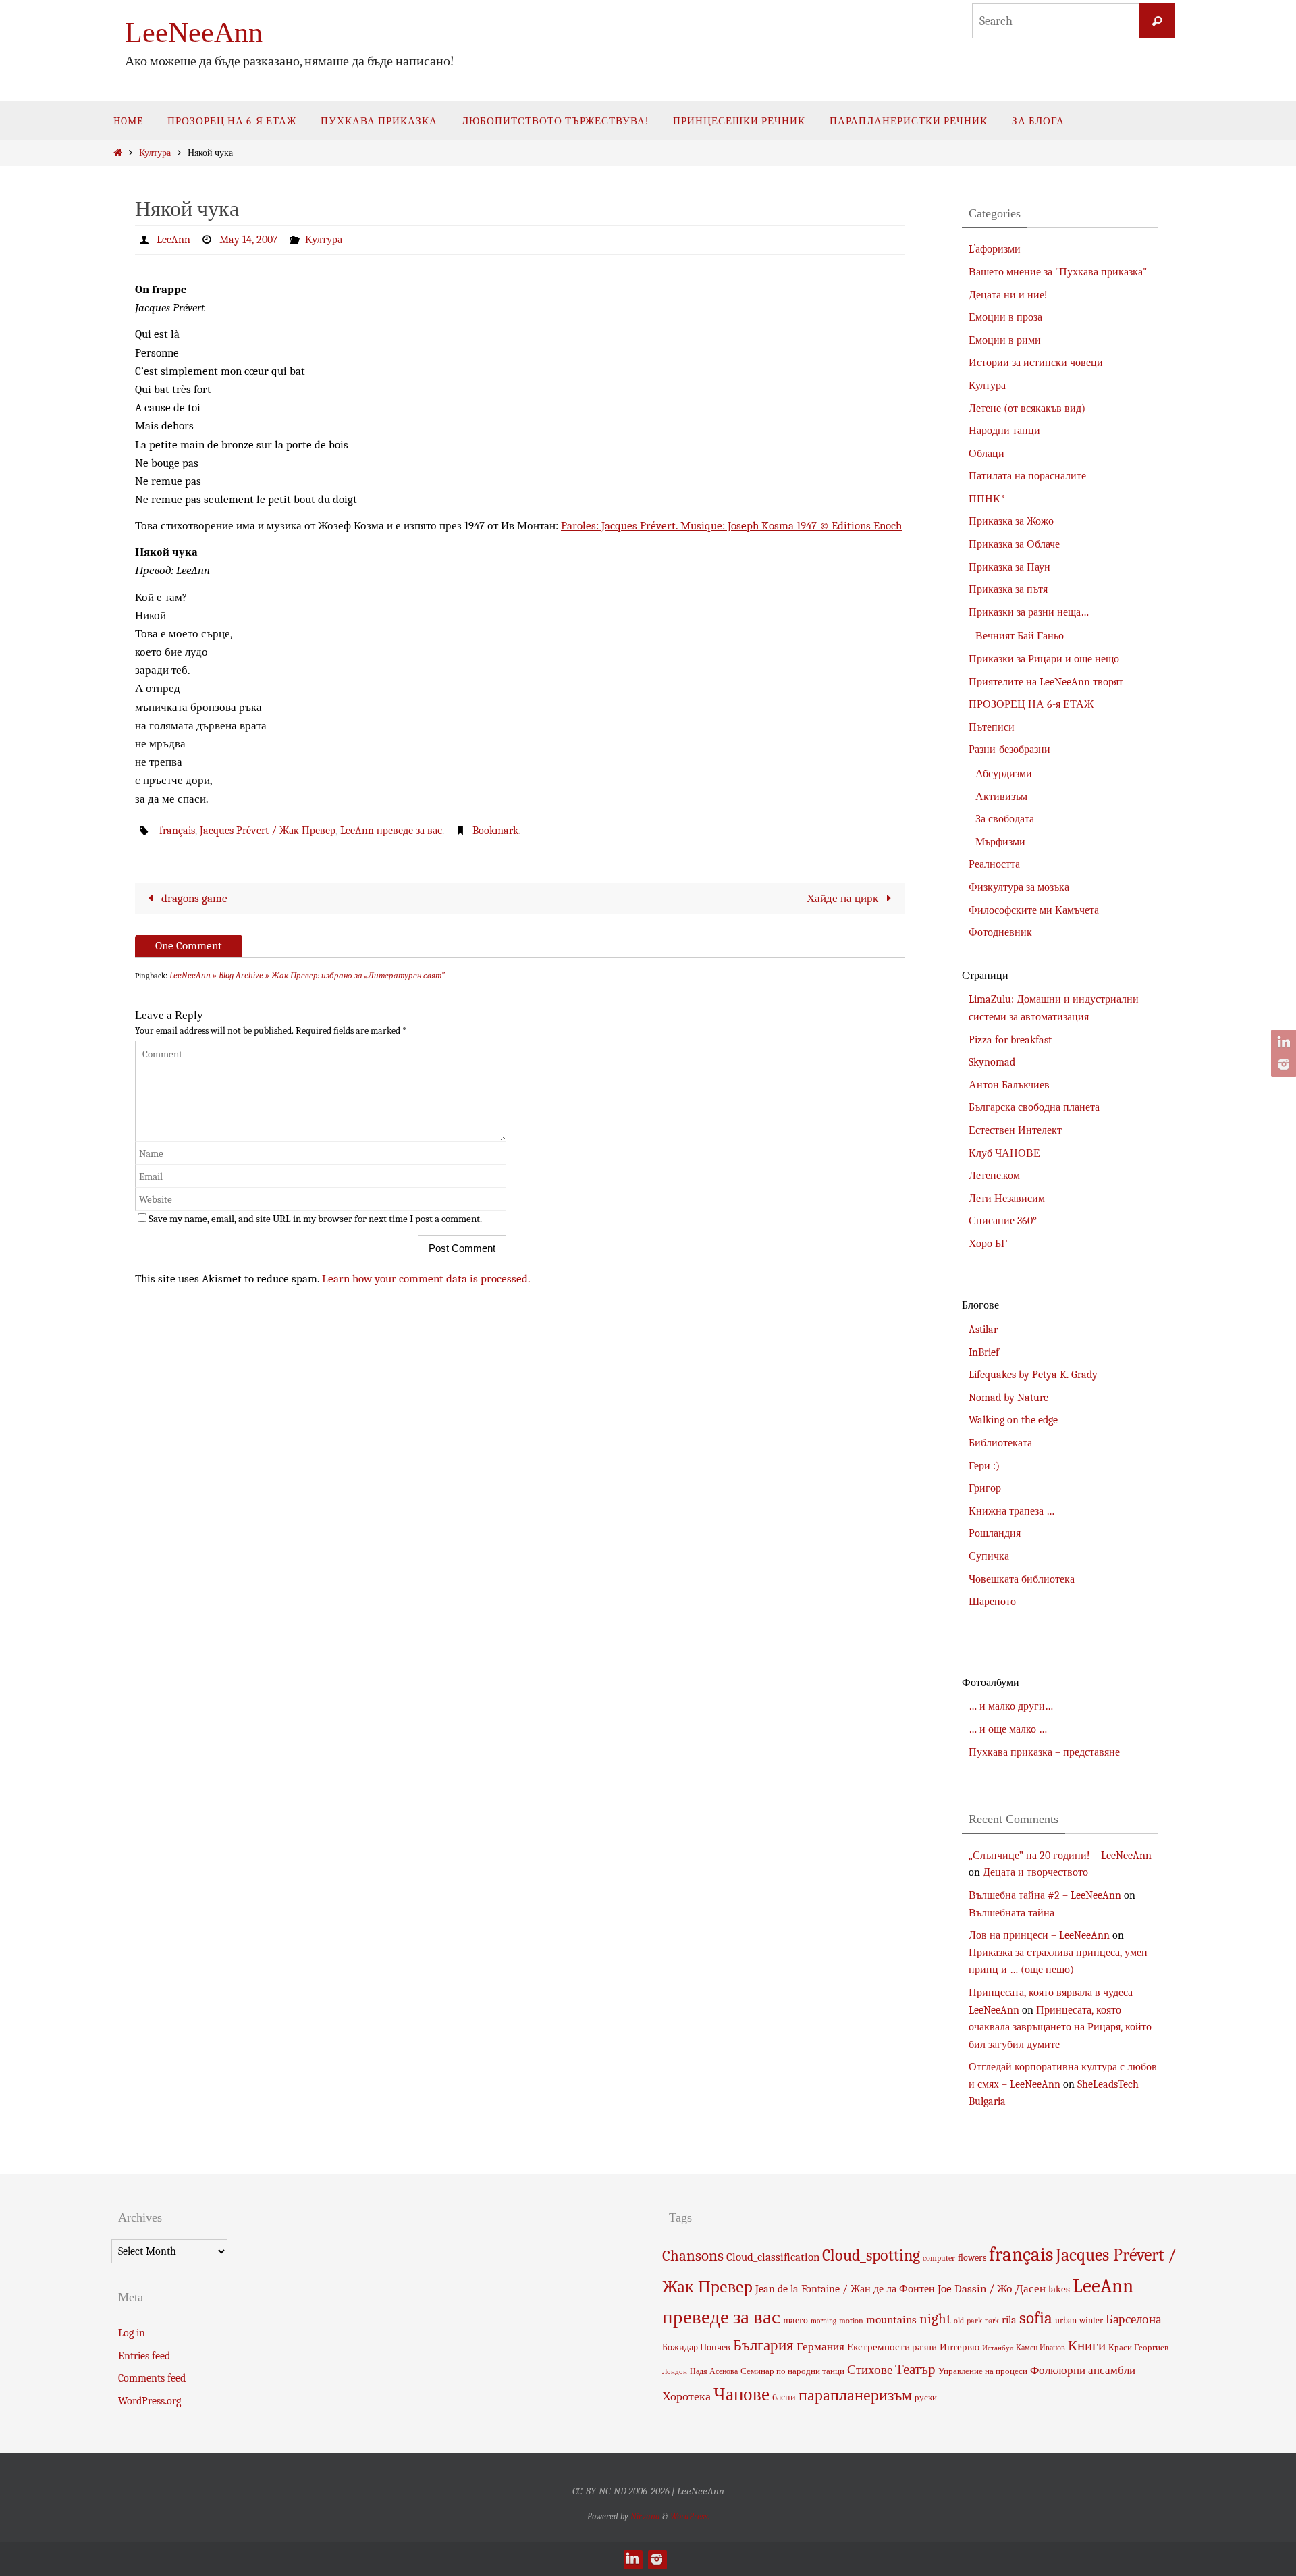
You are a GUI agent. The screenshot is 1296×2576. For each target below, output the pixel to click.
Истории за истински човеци (1036, 363)
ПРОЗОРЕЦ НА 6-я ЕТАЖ (1031, 704)
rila (1009, 2320)
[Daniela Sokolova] (1282, 1043)
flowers (972, 2258)
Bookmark (495, 831)
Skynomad (992, 1062)
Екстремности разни (892, 2347)
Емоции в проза (1005, 317)
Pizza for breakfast (1010, 1040)
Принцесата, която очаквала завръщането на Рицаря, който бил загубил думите (1060, 2027)
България (763, 2345)
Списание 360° (1003, 1221)
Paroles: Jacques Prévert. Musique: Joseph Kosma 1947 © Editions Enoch (731, 526)
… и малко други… (1011, 1706)
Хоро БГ (988, 1244)
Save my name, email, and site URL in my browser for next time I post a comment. (315, 1219)
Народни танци (1004, 431)
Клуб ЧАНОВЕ (1004, 1153)
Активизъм (1001, 797)
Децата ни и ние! (1008, 295)
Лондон (675, 2372)
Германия (820, 2346)
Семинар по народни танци (792, 2371)
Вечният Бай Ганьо (1020, 636)
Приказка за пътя (1008, 589)
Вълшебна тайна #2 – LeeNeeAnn (1045, 1895)
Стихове (870, 2370)
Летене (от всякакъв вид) (1027, 409)
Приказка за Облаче (1014, 544)
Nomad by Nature (1008, 1398)
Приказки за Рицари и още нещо (1044, 659)
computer (939, 2258)
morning (823, 2321)
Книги (1087, 2346)
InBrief (984, 1352)
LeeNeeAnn (194, 32)
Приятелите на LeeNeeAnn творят (1046, 682)
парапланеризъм (855, 2395)
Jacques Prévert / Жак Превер (268, 831)
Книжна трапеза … (1011, 1511)
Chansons (693, 2256)
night (935, 2319)
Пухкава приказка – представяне (1044, 1752)
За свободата (1005, 819)
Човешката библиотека (1022, 1579)
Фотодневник (1000, 932)
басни (784, 2397)
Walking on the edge (1013, 1420)
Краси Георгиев (1138, 2347)
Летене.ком (994, 1176)
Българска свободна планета (1034, 1107)
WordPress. (690, 2516)
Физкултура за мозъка (1019, 887)
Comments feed (152, 2378)
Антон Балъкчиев (1009, 1085)
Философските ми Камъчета (1034, 910)
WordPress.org (150, 2401)
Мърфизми (1000, 842)
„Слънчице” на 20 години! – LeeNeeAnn (1060, 1856)
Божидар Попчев (696, 2347)
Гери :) (984, 1466)
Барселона (1133, 2319)
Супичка (989, 1556)
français (177, 831)
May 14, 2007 (249, 240)
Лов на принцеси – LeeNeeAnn (1039, 1935)
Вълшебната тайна (1011, 1913)
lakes (1059, 2289)
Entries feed (144, 2356)
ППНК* (987, 499)
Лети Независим (1007, 1199)
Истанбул (998, 2348)
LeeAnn (173, 240)
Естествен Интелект (1015, 1130)
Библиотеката (1000, 1443)
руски (926, 2397)
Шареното (992, 1602)
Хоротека (686, 2396)
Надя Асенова (714, 2371)
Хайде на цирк (844, 898)
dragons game (193, 898)
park (974, 2321)
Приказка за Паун (1009, 567)
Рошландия (995, 1533)
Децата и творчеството (1035, 1872)
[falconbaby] (1282, 1064)
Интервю (960, 2347)
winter (1091, 2320)
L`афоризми (995, 249)
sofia (1036, 2318)
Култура (155, 153)
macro (795, 2320)
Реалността (994, 864)
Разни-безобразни (1009, 750)
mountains (891, 2319)
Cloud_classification (773, 2257)
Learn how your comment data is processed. (426, 1279)
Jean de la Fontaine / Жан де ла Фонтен (845, 2289)
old (959, 2321)
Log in (132, 2333)
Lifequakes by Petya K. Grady (1033, 1375)
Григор (985, 1488)
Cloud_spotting (871, 2255)
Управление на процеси (983, 2371)
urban (1066, 2320)
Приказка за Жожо (1011, 521)
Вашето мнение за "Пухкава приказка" (1058, 272)
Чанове (741, 2395)
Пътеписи (992, 727)
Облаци (987, 454)
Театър (915, 2369)
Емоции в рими (1005, 340)
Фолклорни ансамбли (1083, 2370)
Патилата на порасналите (1027, 476)
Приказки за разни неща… (1029, 612)
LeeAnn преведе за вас (391, 831)
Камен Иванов (1041, 2348)
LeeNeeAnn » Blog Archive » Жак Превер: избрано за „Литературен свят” (307, 975)
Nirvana (645, 2516)
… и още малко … (1008, 1729)
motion (851, 2321)
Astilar (983, 1330)
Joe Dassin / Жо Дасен (992, 2288)
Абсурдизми (1004, 774)
